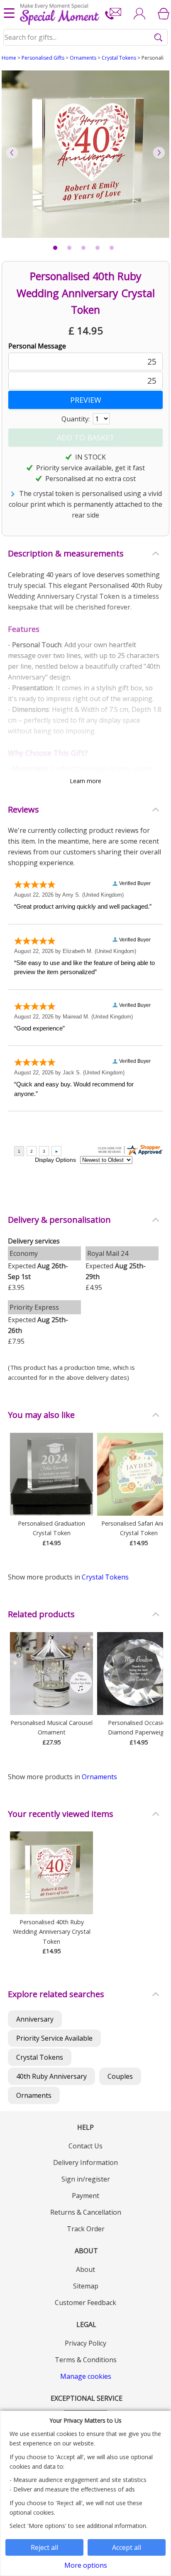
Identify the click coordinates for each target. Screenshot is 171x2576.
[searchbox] (86, 37)
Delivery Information (85, 2162)
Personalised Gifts (43, 58)
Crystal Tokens (119, 58)
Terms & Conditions (86, 2360)
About (85, 2269)
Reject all (44, 2547)
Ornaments (83, 58)
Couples (120, 2076)
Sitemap (86, 2286)
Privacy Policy (85, 2343)
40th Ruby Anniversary (51, 2076)
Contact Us (85, 2146)
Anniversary (35, 2019)
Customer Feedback (85, 2303)
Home (9, 58)
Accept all (127, 2547)
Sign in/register (86, 2179)
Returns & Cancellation (86, 2212)
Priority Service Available (54, 2038)
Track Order (86, 2229)
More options (86, 2565)
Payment (85, 2196)
